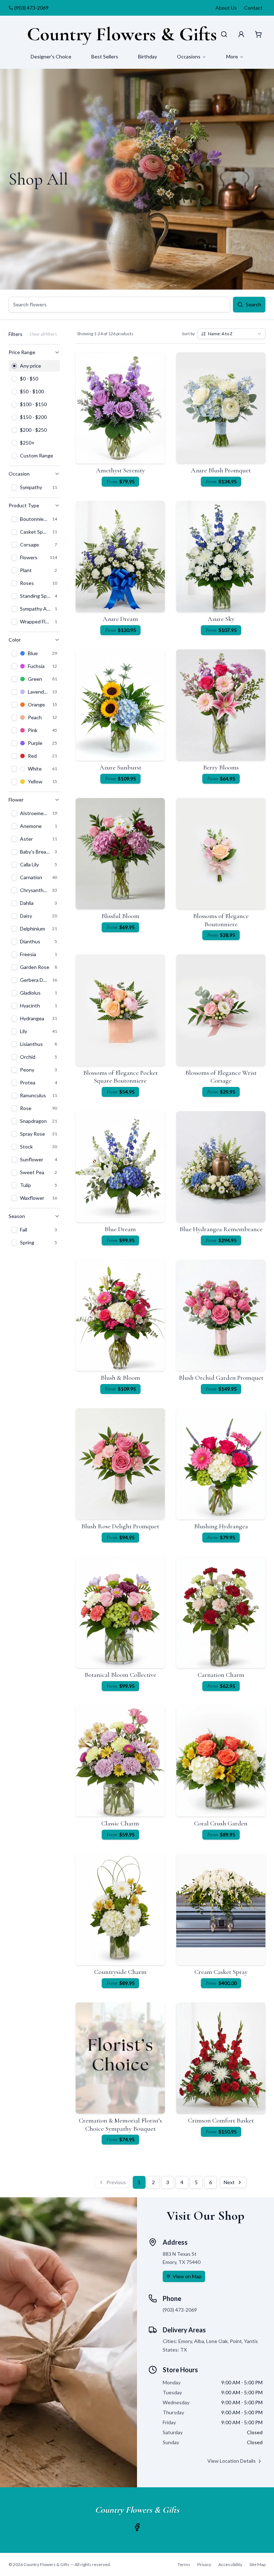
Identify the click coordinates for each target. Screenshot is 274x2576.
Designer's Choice (51, 56)
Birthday (148, 56)
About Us (226, 8)
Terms (184, 2564)
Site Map (257, 2564)
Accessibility (230, 2564)
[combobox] (232, 334)
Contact (253, 8)
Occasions (189, 56)
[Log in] (241, 34)
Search (253, 304)
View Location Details (232, 2461)
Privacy (204, 2564)
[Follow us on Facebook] (137, 2527)
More (232, 56)
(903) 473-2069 (31, 8)
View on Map (187, 2276)
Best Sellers (105, 56)
